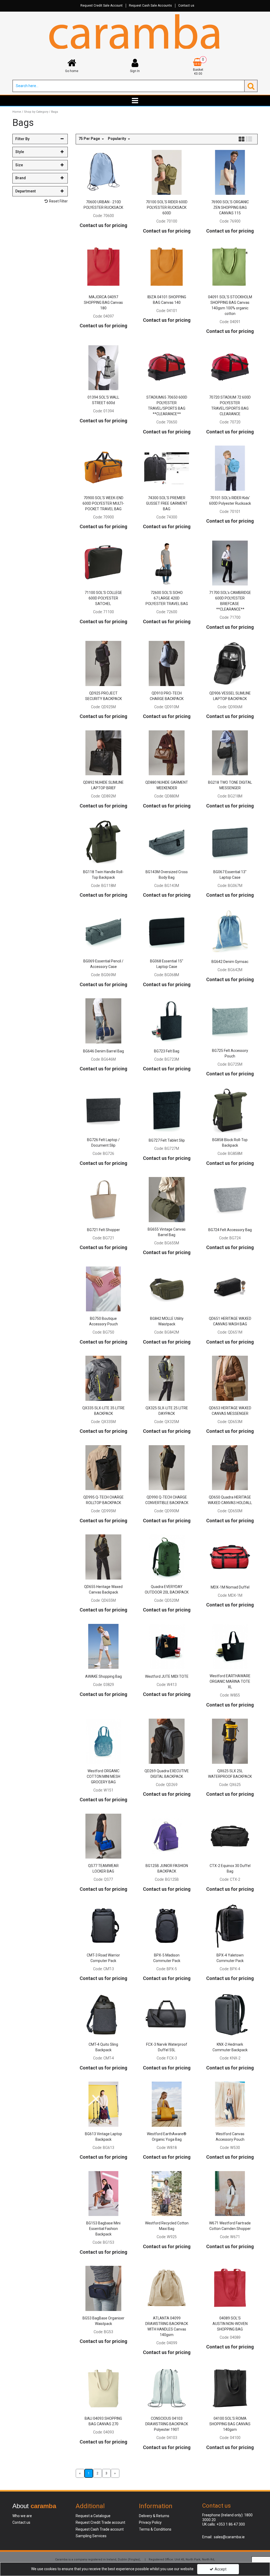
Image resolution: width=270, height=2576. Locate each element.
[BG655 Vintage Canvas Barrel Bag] (167, 1199)
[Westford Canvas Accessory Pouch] (230, 2104)
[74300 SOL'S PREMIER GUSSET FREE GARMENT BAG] (167, 468)
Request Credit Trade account (100, 2522)
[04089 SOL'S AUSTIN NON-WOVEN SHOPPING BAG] (230, 2288)
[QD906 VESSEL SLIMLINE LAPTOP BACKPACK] (230, 663)
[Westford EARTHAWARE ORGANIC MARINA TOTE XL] (230, 1646)
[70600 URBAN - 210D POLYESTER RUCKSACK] (103, 172)
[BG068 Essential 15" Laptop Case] (167, 931)
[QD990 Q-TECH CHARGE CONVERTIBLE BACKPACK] (167, 1467)
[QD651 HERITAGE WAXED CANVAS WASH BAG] (230, 1289)
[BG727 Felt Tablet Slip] (167, 1110)
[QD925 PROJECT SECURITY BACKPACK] (103, 663)
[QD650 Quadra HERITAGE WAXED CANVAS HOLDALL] (230, 1467)
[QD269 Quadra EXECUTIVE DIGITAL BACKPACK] (167, 1741)
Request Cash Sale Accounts (150, 6)
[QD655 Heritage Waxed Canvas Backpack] (103, 1557)
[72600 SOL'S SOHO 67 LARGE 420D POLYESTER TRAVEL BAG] (167, 563)
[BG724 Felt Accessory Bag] (230, 1199)
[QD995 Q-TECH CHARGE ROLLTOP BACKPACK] (103, 1467)
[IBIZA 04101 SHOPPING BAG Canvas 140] (167, 267)
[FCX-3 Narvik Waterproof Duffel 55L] (167, 2015)
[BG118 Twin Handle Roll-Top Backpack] (103, 842)
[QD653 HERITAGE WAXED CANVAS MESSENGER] (230, 1378)
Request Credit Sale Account (102, 6)
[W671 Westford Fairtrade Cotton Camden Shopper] (230, 2193)
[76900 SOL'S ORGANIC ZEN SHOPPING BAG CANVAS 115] (230, 172)
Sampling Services (91, 2536)
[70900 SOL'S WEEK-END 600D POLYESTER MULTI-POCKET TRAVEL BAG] (103, 468)
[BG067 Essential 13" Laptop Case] (230, 842)
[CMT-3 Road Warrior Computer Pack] (103, 1925)
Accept (221, 2569)
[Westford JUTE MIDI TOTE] (167, 1646)
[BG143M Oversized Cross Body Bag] (167, 842)
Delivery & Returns (154, 2516)
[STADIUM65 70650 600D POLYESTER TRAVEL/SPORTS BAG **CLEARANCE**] (167, 367)
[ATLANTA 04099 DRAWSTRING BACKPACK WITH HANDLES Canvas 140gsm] (167, 2288)
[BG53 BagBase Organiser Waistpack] (103, 2288)
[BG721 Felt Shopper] (103, 1199)
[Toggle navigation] (135, 101)
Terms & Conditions (155, 2529)
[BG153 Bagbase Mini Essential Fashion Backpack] (103, 2193)
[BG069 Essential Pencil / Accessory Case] (103, 931)
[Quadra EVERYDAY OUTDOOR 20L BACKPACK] (167, 1557)
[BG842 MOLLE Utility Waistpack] (167, 1289)
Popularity (117, 139)
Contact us (186, 6)
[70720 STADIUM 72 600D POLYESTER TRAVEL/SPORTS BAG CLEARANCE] (230, 367)
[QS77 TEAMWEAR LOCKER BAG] (103, 1836)
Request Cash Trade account (100, 2529)
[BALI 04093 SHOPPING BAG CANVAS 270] (103, 2389)
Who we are (22, 2516)
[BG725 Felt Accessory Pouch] (230, 1020)
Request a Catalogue (93, 2516)
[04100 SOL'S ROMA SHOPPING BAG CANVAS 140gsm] (230, 2389)
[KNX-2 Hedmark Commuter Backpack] (230, 2015)
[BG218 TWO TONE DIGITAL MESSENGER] (230, 753)
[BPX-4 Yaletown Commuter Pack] (230, 1925)
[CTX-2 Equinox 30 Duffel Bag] (230, 1836)
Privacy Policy (150, 2522)
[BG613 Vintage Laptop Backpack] (103, 2104)
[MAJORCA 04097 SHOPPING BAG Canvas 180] (103, 267)
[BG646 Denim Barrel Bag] (103, 1020)
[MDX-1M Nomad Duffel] (230, 1557)
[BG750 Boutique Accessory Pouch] (103, 1289)
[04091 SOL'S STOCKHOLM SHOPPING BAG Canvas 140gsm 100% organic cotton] (230, 267)
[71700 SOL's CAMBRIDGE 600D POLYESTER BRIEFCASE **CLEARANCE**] (230, 563)
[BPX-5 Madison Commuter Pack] (167, 1925)
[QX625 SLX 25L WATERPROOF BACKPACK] (230, 1741)
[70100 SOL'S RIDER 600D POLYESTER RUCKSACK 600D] (167, 172)
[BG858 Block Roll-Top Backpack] (230, 1110)
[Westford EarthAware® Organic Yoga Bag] (167, 2104)
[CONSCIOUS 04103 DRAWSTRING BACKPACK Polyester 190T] (167, 2389)
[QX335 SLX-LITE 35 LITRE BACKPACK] (103, 1378)
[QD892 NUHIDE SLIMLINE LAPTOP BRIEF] (103, 753)
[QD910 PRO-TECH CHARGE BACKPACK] (167, 663)
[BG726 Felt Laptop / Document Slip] (103, 1110)
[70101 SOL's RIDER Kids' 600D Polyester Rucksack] (230, 468)
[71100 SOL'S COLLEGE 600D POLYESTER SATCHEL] (103, 563)
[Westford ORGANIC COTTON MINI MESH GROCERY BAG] (103, 1741)
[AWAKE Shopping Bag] (103, 1646)
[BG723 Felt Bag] (167, 1020)
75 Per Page (90, 139)
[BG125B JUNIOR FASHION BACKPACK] (167, 1836)
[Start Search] (251, 86)
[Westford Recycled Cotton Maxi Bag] (167, 2193)
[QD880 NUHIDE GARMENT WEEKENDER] (167, 753)
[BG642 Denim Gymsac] (230, 931)
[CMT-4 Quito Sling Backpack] (103, 2015)
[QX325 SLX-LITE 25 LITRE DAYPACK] (167, 1378)
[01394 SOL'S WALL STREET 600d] (103, 367)
